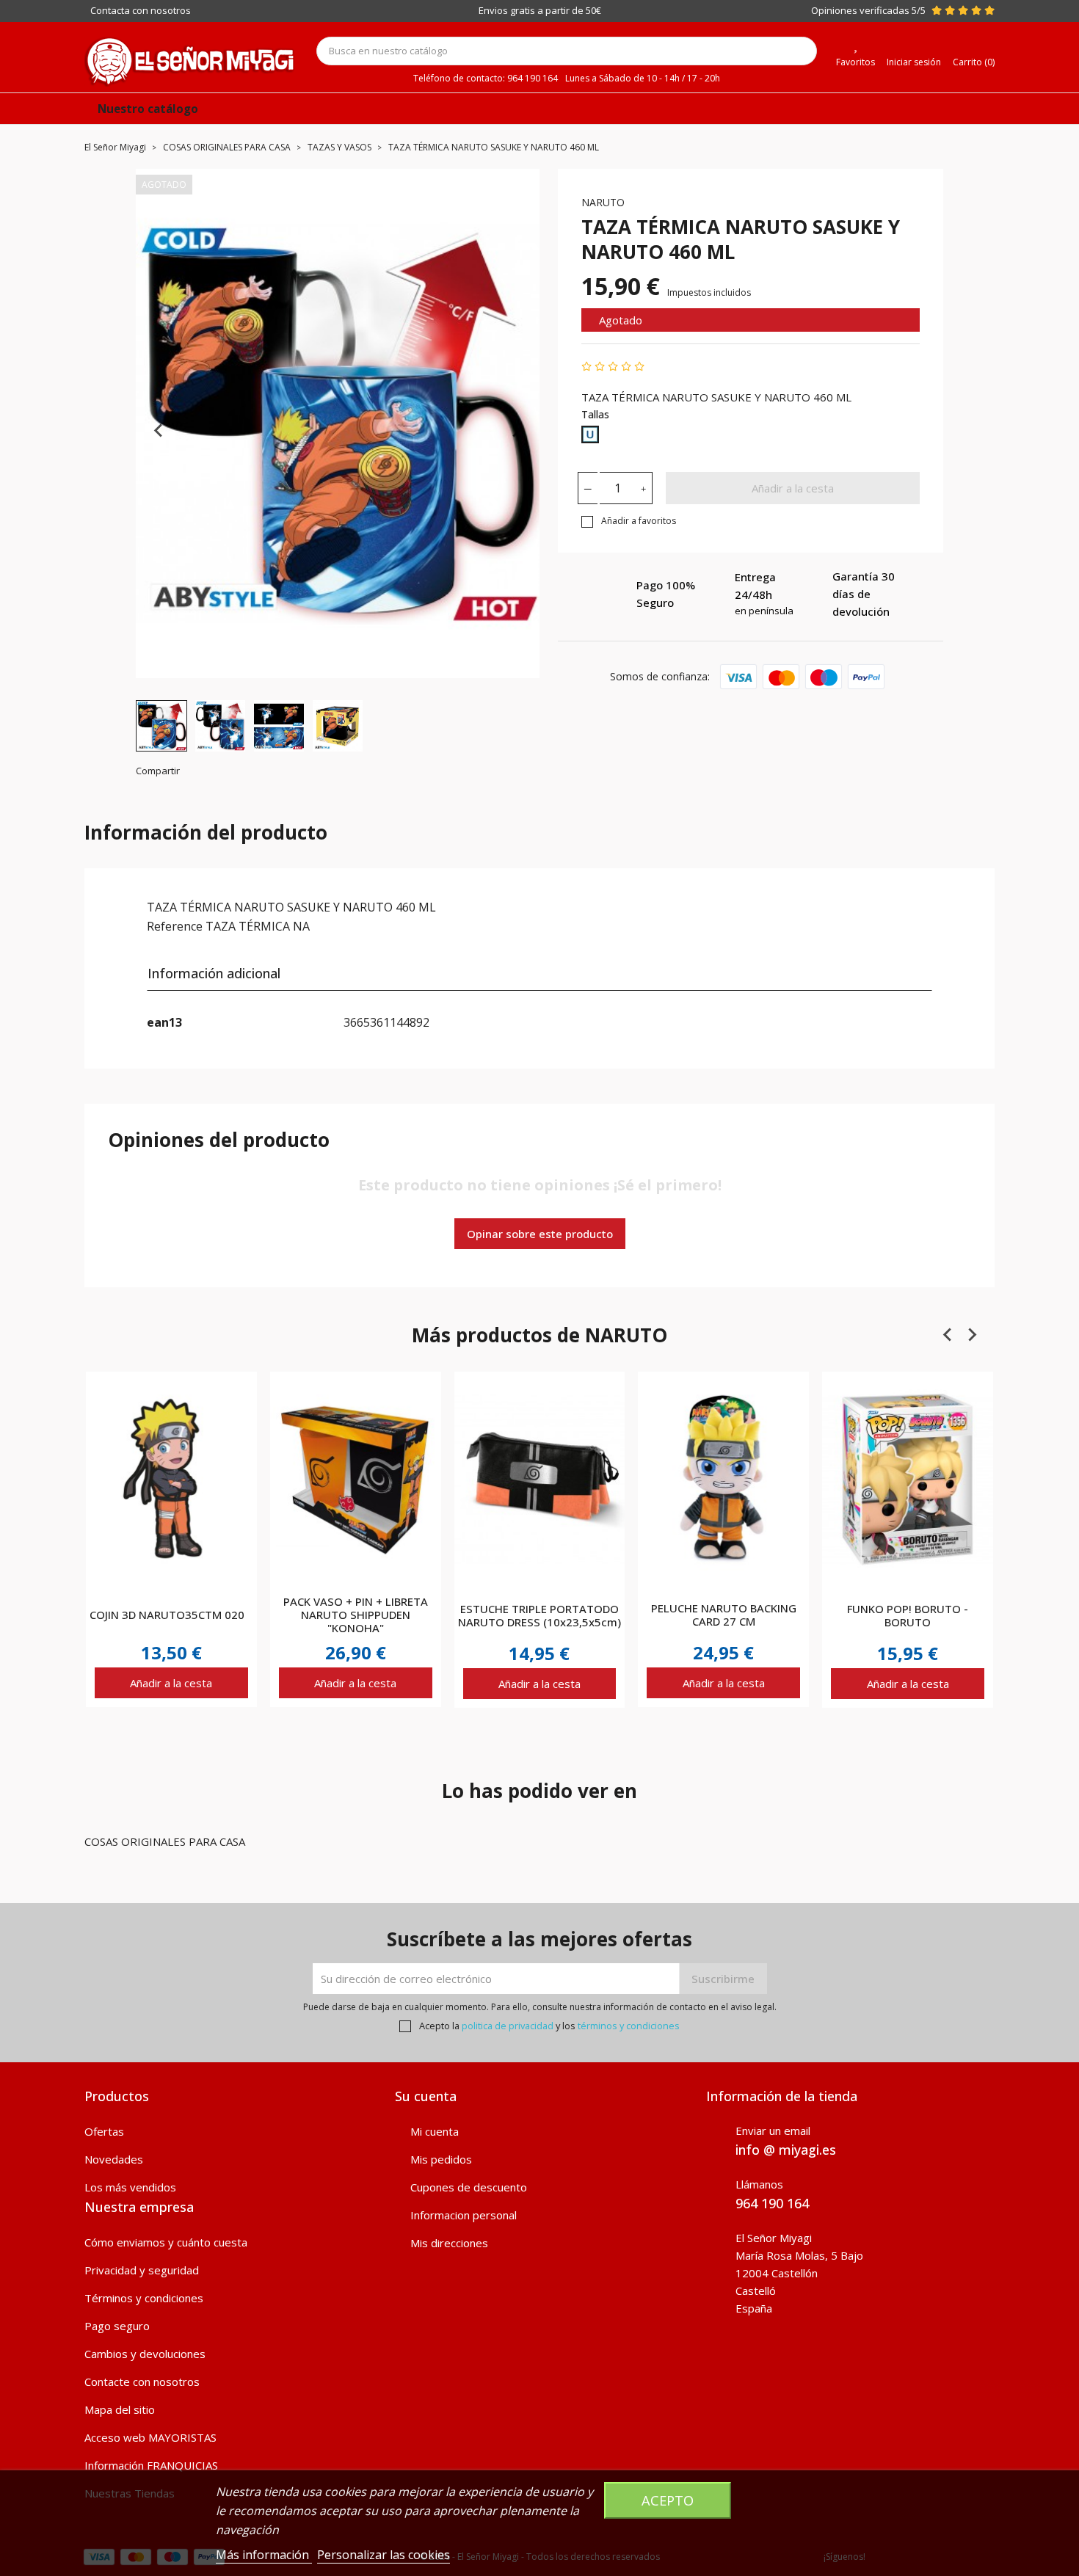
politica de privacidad (508, 2026)
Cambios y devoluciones (145, 2354)
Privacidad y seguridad (142, 2270)
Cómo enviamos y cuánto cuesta (166, 2242)
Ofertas (104, 2131)
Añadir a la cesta (793, 488)
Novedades (114, 2159)
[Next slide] (516, 431)
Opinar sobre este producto (540, 1234)
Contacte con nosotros (142, 2382)
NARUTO (603, 202)
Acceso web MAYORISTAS (150, 2437)
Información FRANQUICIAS (151, 2465)
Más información (264, 2555)
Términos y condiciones (144, 2298)
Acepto (668, 2500)
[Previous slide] (159, 431)
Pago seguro (117, 2326)
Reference (175, 926)
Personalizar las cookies (384, 2555)
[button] (161, 726)
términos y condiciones (629, 2026)
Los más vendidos (130, 2187)
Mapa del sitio (120, 2409)
